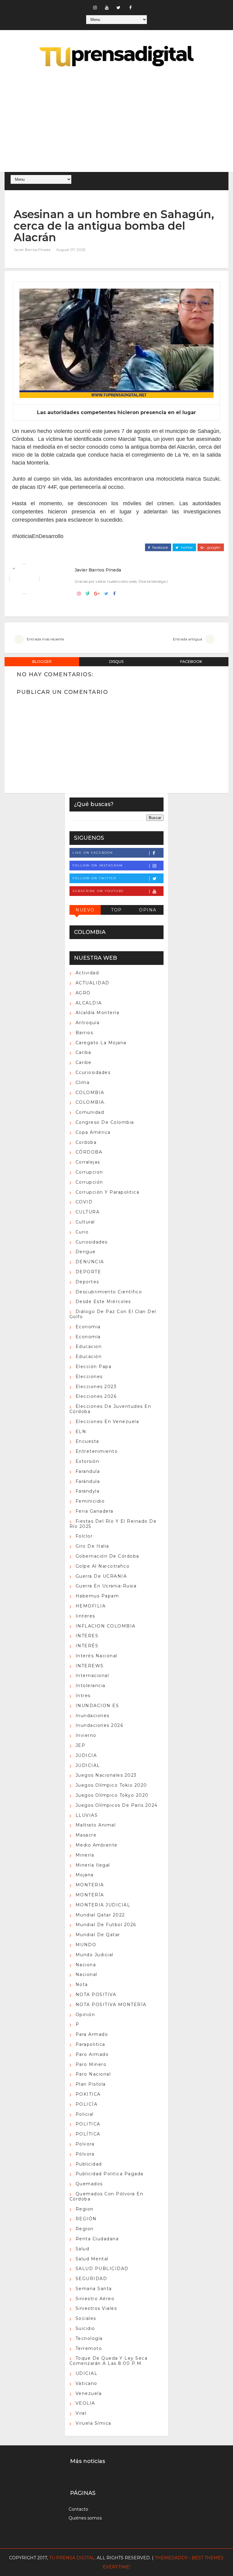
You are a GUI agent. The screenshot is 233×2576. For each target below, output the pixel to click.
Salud (83, 2249)
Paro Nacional (93, 2074)
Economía (88, 1337)
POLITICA (88, 2124)
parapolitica (90, 2044)
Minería (85, 1855)
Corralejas (88, 1162)
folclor (84, 1536)
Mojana (85, 1875)
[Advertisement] (116, 120)
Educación (89, 1357)
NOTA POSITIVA (96, 1995)
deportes (87, 1282)
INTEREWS (90, 1666)
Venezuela (89, 2393)
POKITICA (88, 2094)
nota (82, 1984)
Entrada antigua (187, 639)
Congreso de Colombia (105, 1122)
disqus (116, 662)
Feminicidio (90, 1501)
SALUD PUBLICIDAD (102, 2269)
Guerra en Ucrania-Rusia (106, 1586)
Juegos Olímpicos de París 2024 (117, 1805)
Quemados (89, 2184)
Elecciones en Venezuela (107, 1422)
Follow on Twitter (94, 878)
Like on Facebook (93, 853)
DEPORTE (88, 1272)
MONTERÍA (90, 1895)
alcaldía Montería (98, 1013)
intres (83, 1696)
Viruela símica (93, 2423)
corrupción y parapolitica (108, 1192)
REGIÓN (86, 2219)
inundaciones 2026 (100, 1725)
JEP (81, 1745)
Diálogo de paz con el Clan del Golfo (113, 1314)
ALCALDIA (89, 1003)
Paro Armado (92, 2054)
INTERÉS (87, 1646)
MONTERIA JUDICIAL (103, 1905)
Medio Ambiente (97, 1845)
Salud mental (92, 2259)
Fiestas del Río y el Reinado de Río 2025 (113, 1524)
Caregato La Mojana (101, 1043)
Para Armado (92, 2034)
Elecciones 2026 (96, 1396)
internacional (92, 1676)
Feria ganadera (95, 1511)
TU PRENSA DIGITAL (72, 2558)
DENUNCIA (90, 1262)
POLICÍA (87, 2104)
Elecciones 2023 (96, 1387)
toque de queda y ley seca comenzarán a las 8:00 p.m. (109, 2361)
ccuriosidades (93, 1072)
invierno (86, 1735)
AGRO (83, 993)
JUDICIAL (88, 1765)
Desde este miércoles (103, 1302)
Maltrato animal (96, 1825)
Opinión (85, 2015)
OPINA (148, 910)
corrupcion (89, 1172)
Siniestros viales (96, 2308)
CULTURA (88, 1212)
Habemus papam (97, 1596)
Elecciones (89, 1377)
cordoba (86, 1142)
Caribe (84, 1062)
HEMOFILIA (91, 1606)
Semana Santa (94, 2289)
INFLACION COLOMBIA (106, 1626)
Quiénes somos (85, 2518)
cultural (85, 1222)
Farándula (88, 1481)
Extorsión (88, 1461)
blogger (42, 662)
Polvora (85, 2144)
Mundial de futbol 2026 (106, 1925)
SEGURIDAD (91, 2279)
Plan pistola (91, 2084)
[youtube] (107, 8)
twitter (186, 547)
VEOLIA (85, 2403)
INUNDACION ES (97, 1706)
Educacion (89, 1346)
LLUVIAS (87, 1815)
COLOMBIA (90, 1092)
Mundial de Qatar (98, 1935)
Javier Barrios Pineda (32, 250)
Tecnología (89, 2338)
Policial (85, 2114)
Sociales (86, 2318)
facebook (160, 547)
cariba (83, 1052)
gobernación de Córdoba (107, 1556)
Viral (81, 2413)
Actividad (87, 973)
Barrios (84, 1033)
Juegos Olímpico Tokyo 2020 (112, 1795)
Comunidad (90, 1112)
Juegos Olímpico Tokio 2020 (111, 1785)
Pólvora (85, 2154)
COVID (84, 1202)
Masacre (86, 1835)
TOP (116, 910)
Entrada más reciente (45, 639)
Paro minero (91, 2064)
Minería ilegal (93, 1865)
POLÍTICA (88, 2134)
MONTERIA (90, 1885)
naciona (86, 1965)
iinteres (85, 1616)
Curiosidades (92, 1242)
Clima (83, 1082)
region (85, 2209)
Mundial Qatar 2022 (100, 1915)
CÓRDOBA (89, 1152)
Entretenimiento (97, 1451)
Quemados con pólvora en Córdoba (106, 2196)
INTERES (87, 1636)
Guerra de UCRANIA (101, 1576)
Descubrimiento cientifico (109, 1292)
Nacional (86, 1974)
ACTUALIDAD (93, 983)
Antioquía (88, 1023)
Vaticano (86, 2383)
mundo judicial (95, 1955)
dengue (86, 1252)
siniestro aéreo (95, 2299)
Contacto (78, 2509)
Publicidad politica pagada (110, 2174)
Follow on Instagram (98, 865)
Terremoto (89, 2348)
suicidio (85, 2328)
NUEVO (85, 910)
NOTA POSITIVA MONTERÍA (111, 2005)
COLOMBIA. (91, 1102)
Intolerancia (91, 1686)
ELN (81, 1432)
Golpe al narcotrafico (103, 1566)
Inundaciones (93, 1716)
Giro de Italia (92, 1546)
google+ (213, 547)
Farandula (88, 1471)
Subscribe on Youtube (98, 891)
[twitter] (119, 8)
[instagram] (95, 8)
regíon (85, 2229)
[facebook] (130, 8)
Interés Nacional (96, 1656)
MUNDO (86, 1945)
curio (82, 1232)
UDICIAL (87, 2373)
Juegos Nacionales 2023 (106, 1775)
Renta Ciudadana (97, 2239)
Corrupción (89, 1182)
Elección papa (94, 1367)
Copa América (93, 1132)
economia (88, 1327)
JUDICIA (86, 1755)
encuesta (87, 1441)
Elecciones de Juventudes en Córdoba (110, 1409)
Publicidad (89, 2164)
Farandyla (88, 1491)
